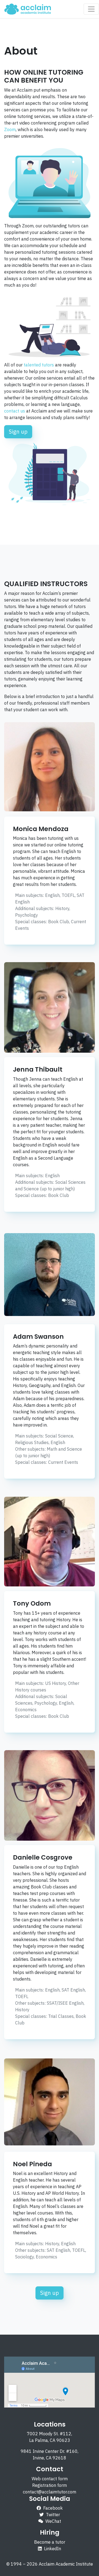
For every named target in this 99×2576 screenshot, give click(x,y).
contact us (15, 411)
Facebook (53, 2508)
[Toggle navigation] (91, 9)
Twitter (53, 2515)
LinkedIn (53, 2549)
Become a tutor (50, 2542)
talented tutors (39, 365)
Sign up (18, 432)
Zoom (10, 129)
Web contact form (50, 2479)
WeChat (53, 2521)
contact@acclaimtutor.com (50, 2492)
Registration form (50, 2485)
